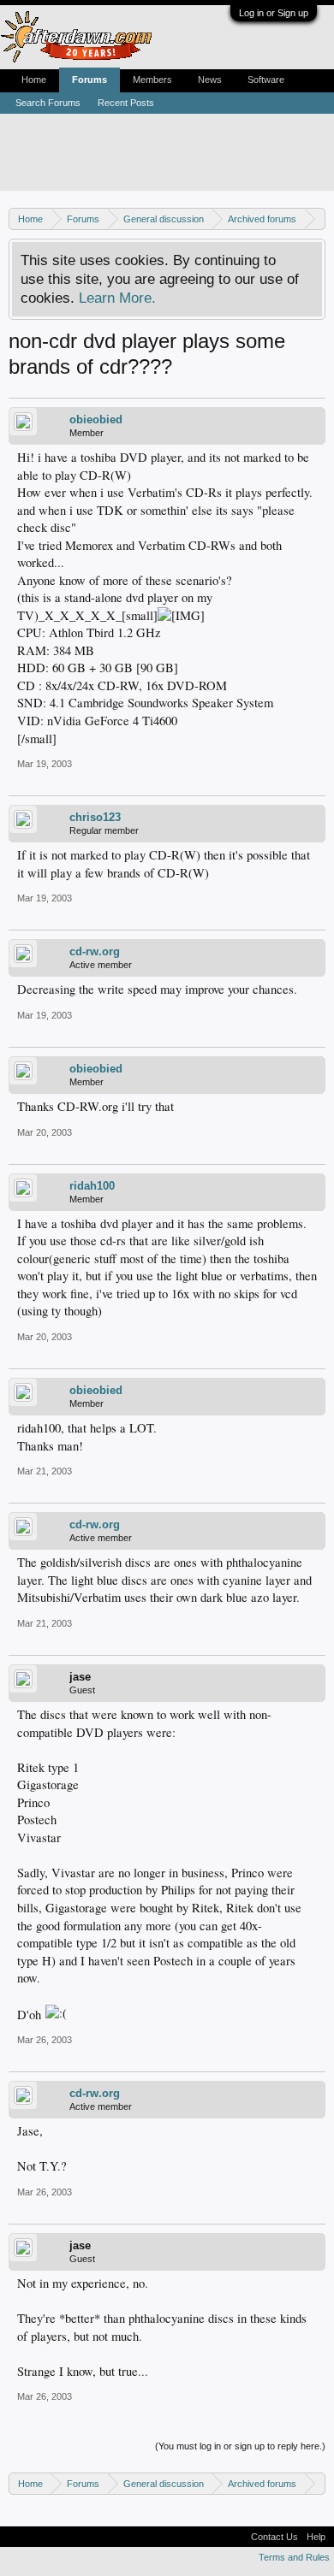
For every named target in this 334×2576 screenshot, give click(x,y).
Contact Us (274, 2537)
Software (266, 80)
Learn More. (117, 298)
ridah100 (92, 1186)
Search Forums (48, 103)
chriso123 (95, 817)
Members (152, 80)
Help (316, 2537)
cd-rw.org (95, 951)
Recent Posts (126, 103)
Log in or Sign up (274, 13)
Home (34, 80)
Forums (89, 80)
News (210, 80)
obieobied (96, 419)
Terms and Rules (294, 2557)
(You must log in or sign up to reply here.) (240, 2446)
